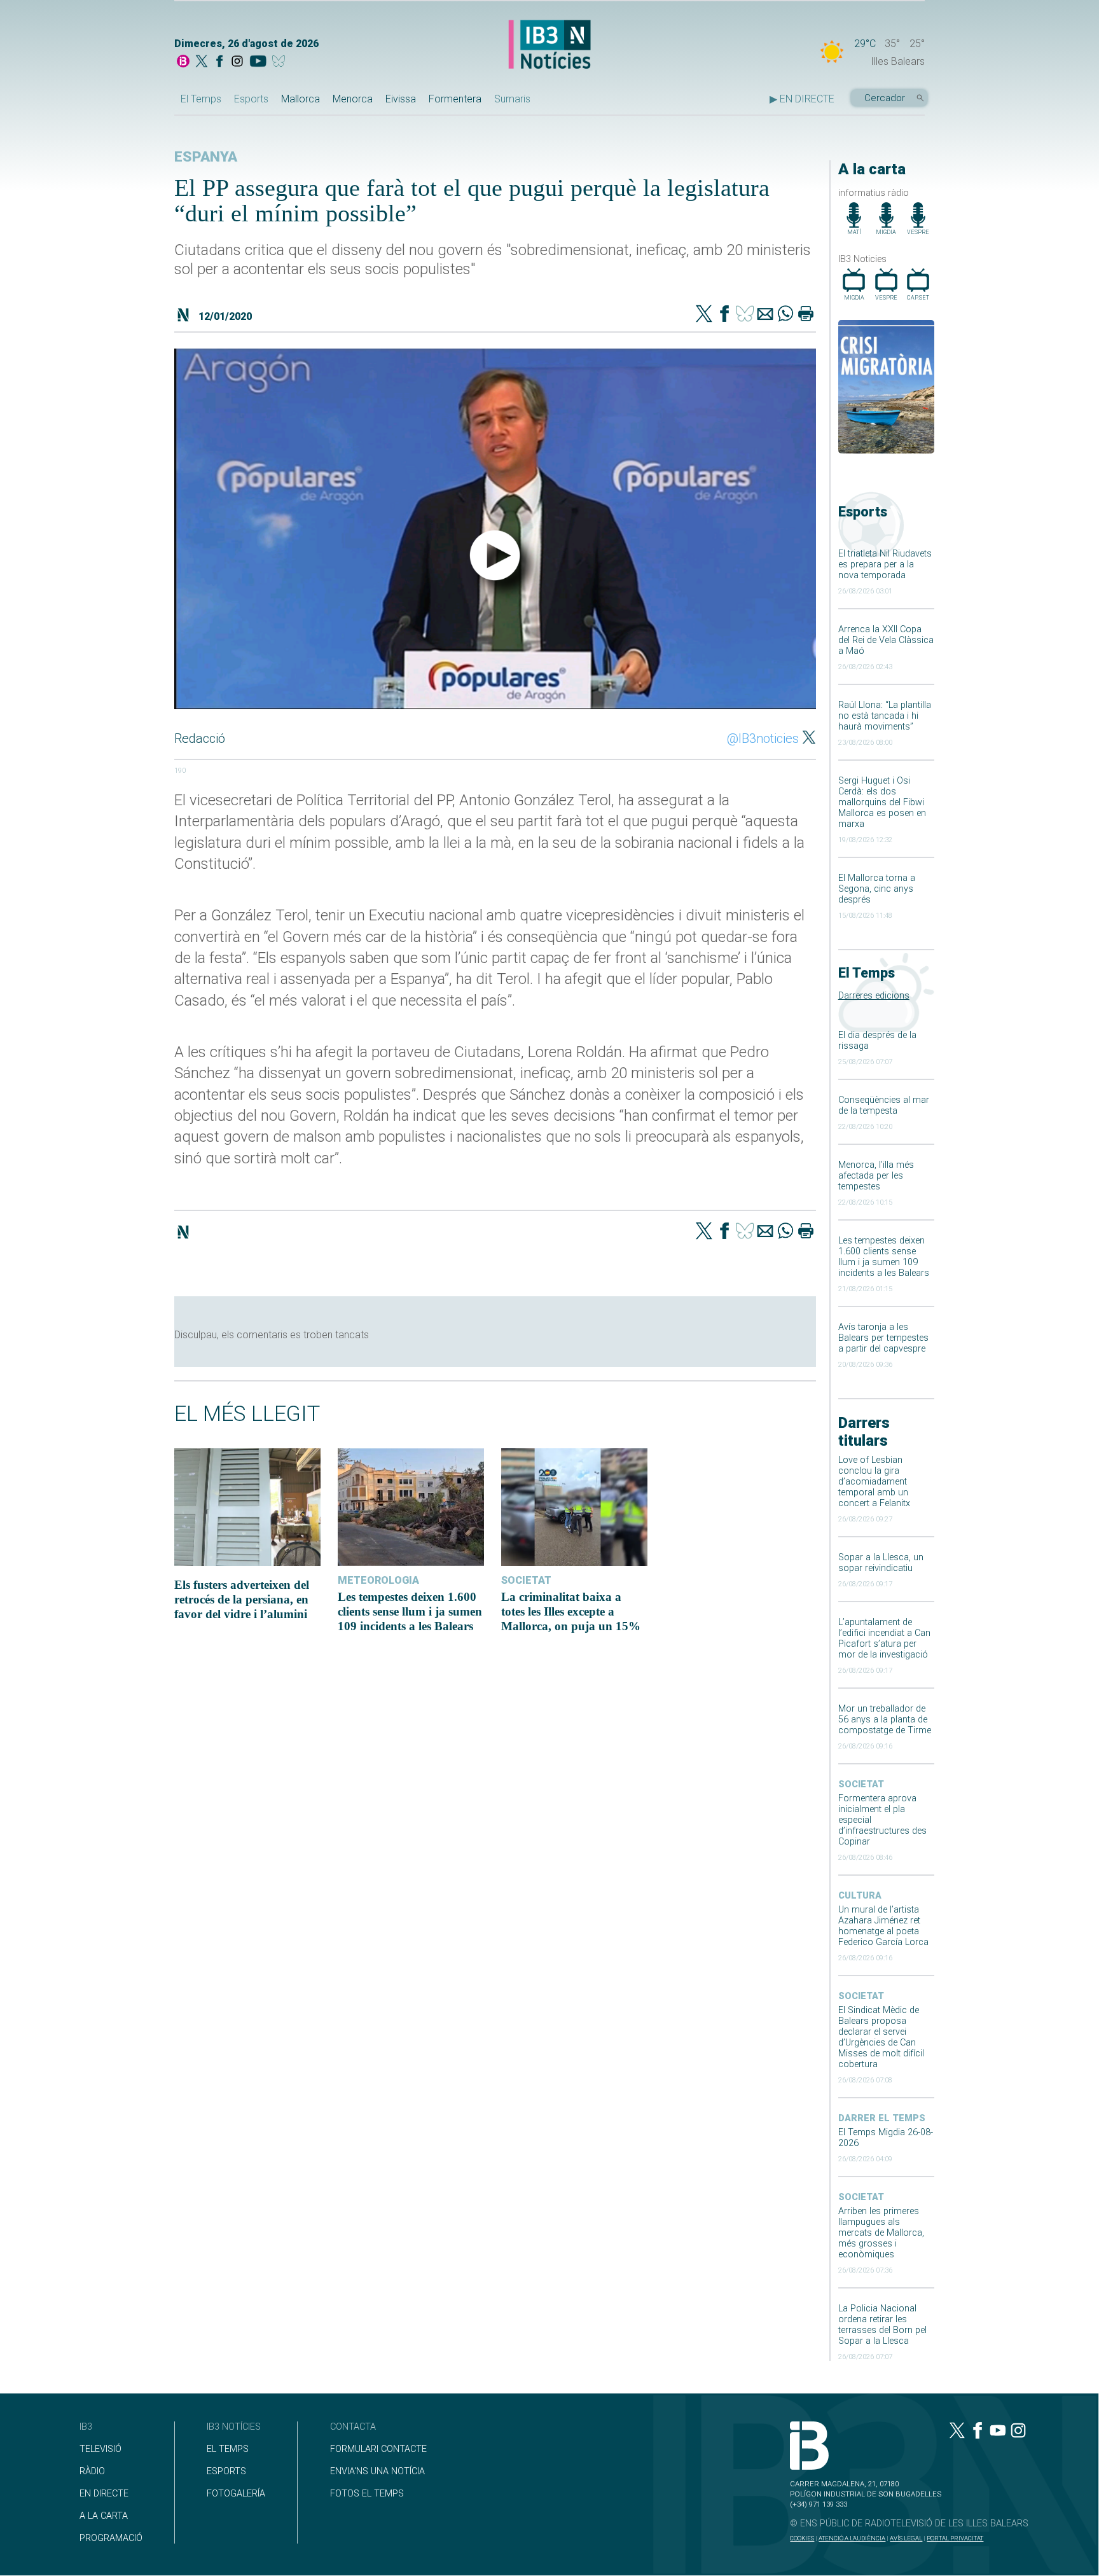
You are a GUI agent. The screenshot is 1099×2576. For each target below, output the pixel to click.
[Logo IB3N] (549, 45)
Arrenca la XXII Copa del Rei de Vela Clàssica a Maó (886, 640)
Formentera (455, 99)
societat (861, 1784)
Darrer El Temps (882, 2118)
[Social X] (202, 62)
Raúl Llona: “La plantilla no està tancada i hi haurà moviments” (885, 716)
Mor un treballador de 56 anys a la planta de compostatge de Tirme (885, 1720)
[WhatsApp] (785, 315)
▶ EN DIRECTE (802, 99)
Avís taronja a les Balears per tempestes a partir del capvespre (883, 1338)
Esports (251, 99)
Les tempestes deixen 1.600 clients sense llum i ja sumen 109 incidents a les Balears (884, 1257)
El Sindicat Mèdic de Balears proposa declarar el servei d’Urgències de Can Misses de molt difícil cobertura (881, 2037)
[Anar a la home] (183, 62)
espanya (206, 157)
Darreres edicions (874, 996)
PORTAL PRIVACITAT (955, 2538)
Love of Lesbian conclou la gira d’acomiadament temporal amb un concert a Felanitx (874, 1482)
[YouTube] (258, 62)
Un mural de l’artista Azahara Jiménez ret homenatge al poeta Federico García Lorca (883, 1926)
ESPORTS (226, 2471)
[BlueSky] (281, 62)
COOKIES (802, 2538)
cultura (860, 1896)
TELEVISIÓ (100, 2449)
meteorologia (378, 1580)
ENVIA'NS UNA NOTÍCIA (377, 2471)
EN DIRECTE (104, 2494)
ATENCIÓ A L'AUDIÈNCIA (852, 2538)
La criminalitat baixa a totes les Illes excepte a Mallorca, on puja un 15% (571, 1611)
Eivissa (401, 99)
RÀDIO (92, 2471)
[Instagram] (237, 62)
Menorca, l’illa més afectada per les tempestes (876, 1176)
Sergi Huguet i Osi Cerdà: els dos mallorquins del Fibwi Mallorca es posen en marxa (882, 802)
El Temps (201, 99)
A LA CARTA (104, 2516)
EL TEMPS (228, 2449)
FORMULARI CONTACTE (378, 2449)
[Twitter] (704, 315)
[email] (765, 315)
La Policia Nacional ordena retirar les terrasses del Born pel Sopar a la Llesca (882, 2325)
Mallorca (301, 99)
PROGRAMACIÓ (111, 2538)
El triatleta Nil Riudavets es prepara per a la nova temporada (885, 564)
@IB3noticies (763, 738)
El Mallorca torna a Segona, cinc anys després (877, 889)
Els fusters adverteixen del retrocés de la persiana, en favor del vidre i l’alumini (242, 1599)
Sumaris (512, 99)
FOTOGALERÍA (236, 2494)
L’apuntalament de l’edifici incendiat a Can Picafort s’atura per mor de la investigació (884, 1638)
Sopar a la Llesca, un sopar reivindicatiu (881, 1563)
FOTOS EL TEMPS (367, 2494)
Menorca (353, 99)
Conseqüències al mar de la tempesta (884, 1105)
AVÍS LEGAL (906, 2538)
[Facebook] (219, 62)
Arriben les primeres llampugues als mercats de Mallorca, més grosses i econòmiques (881, 2233)
